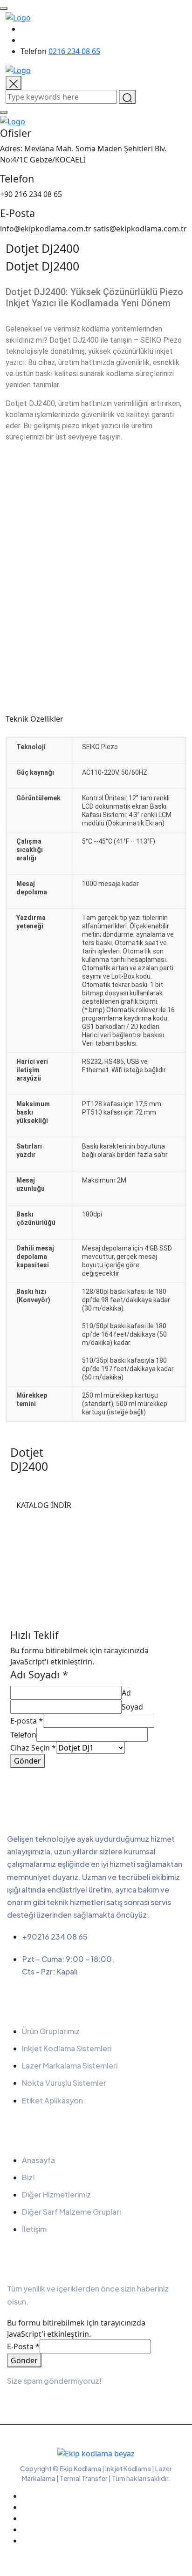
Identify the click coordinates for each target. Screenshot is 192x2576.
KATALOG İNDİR (44, 1505)
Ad (126, 1693)
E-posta (27, 1721)
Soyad (132, 1707)
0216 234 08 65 (74, 51)
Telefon (23, 1735)
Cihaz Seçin (33, 1748)
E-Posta (23, 2346)
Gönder (27, 1761)
